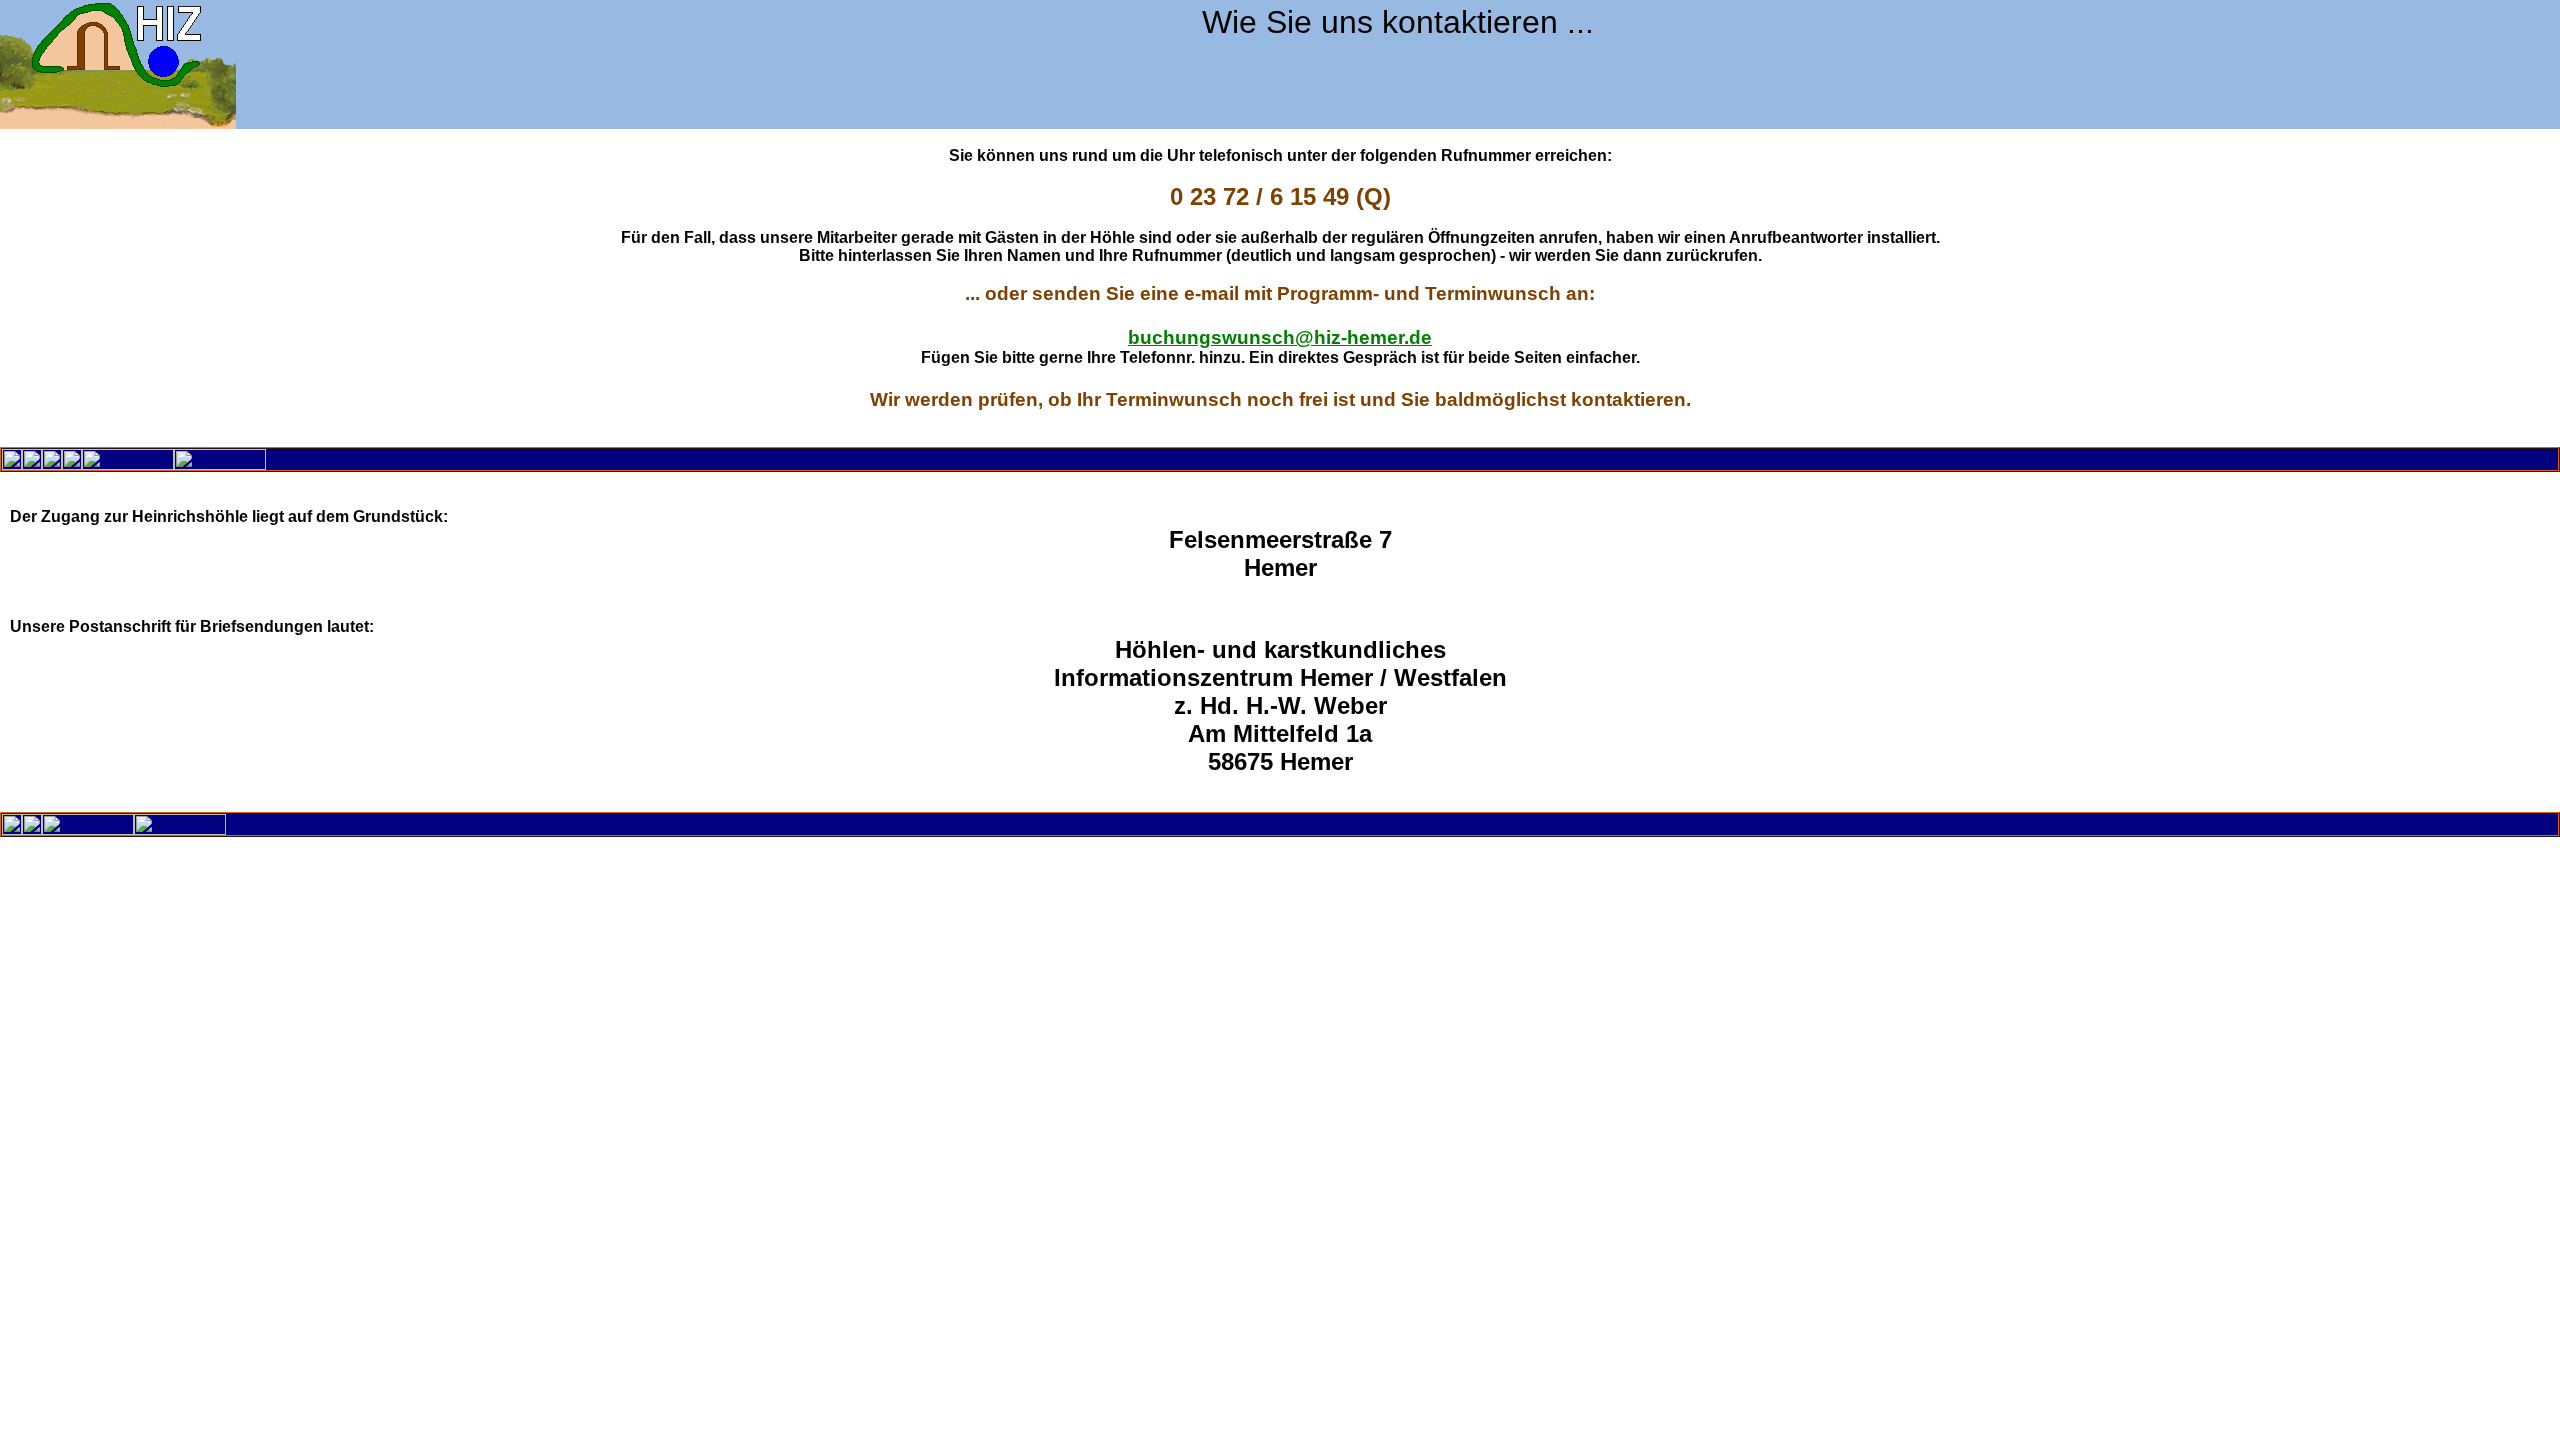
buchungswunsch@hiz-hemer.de (1280, 337)
